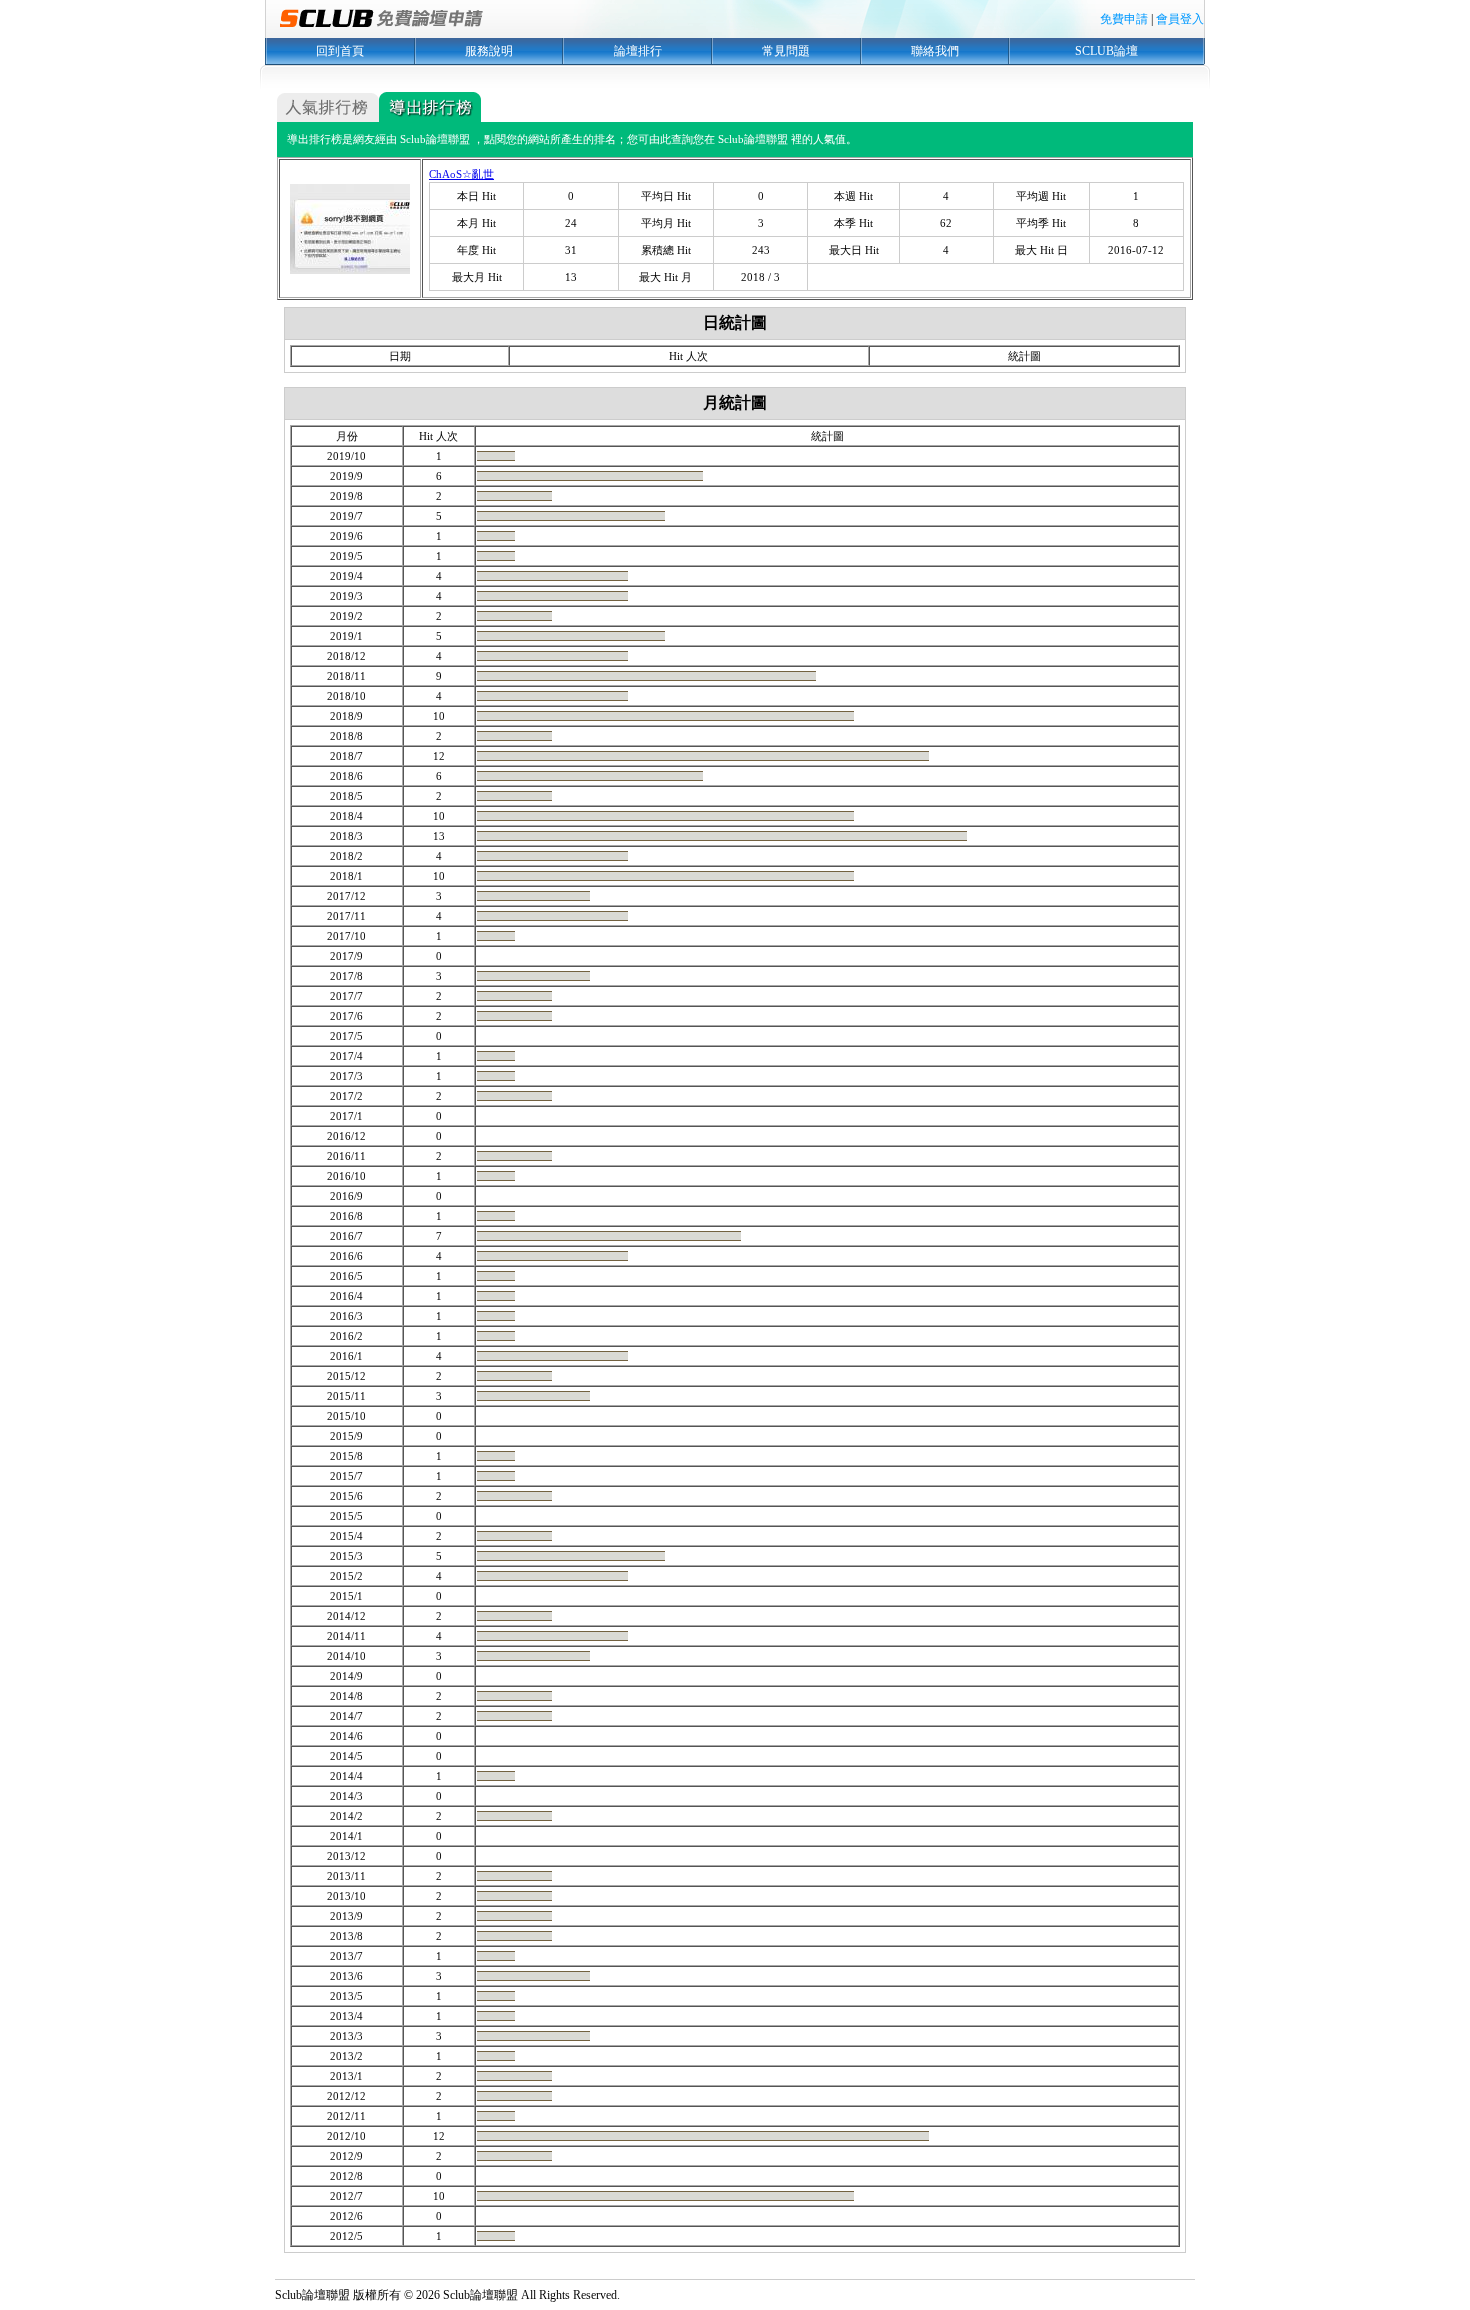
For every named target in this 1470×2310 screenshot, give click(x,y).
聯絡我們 (935, 51)
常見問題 (786, 51)
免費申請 (1124, 19)
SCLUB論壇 (1106, 51)
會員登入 (1180, 19)
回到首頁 (340, 51)
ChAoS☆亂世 (461, 174)
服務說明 (489, 51)
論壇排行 (638, 51)
